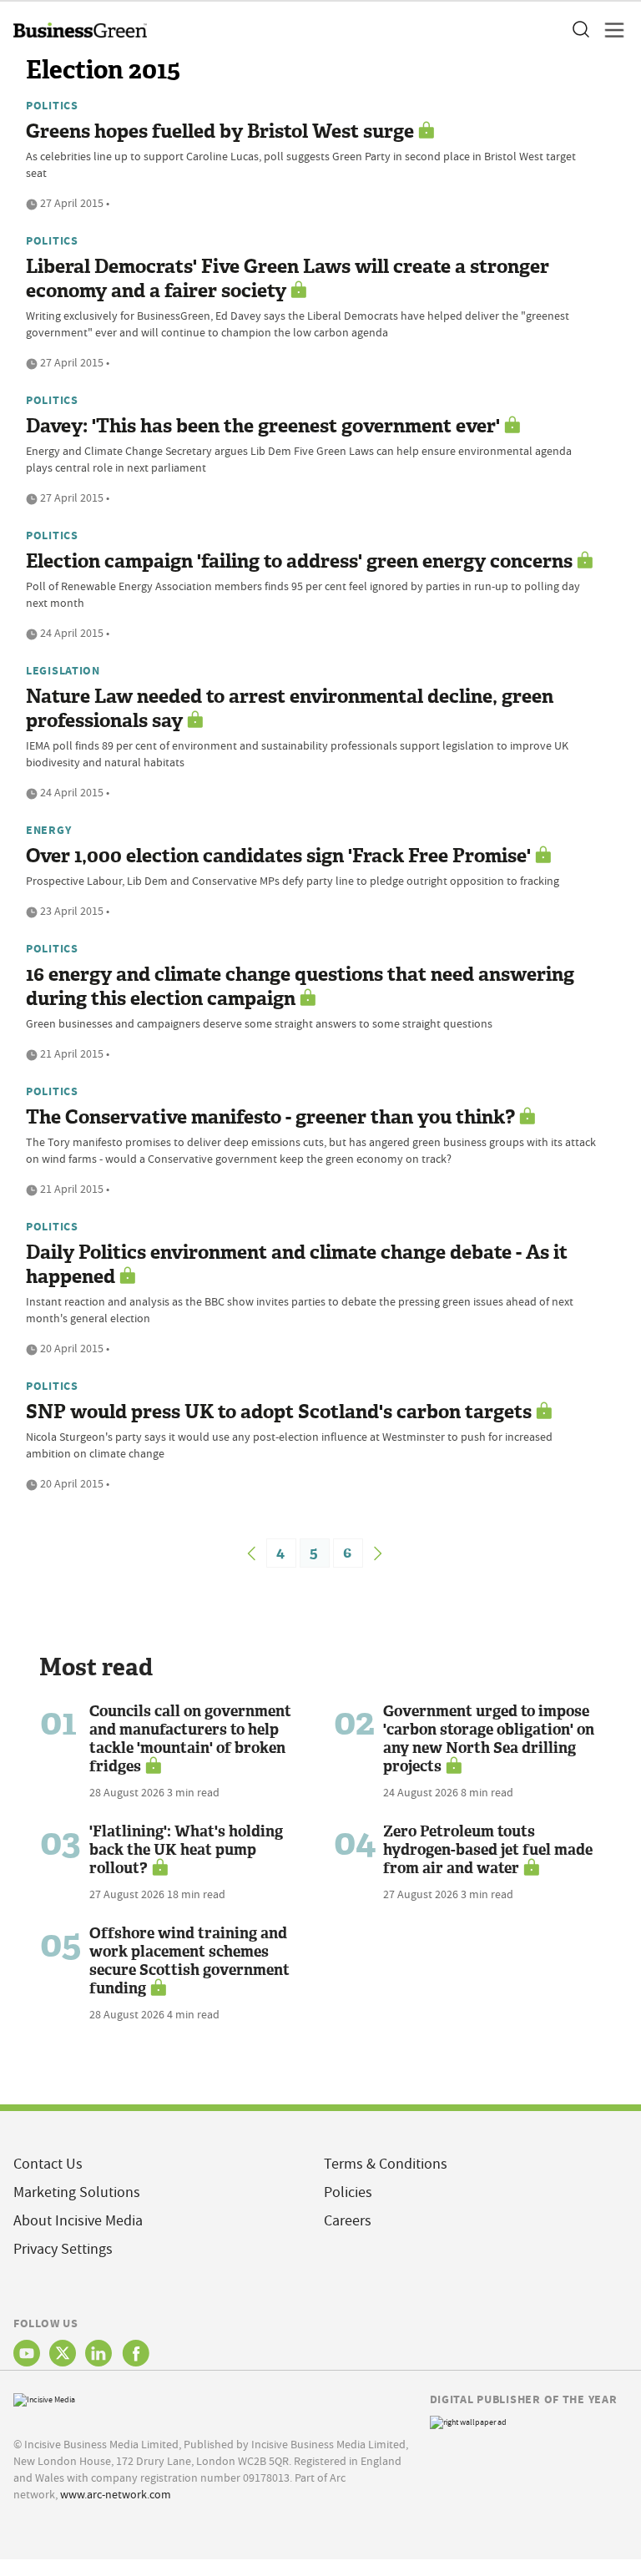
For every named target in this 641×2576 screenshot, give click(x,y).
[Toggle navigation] (609, 30)
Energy (48, 830)
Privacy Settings (63, 2249)
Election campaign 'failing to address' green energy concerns (299, 561)
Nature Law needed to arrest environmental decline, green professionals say (290, 709)
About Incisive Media (78, 2221)
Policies (348, 2192)
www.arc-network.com (116, 2494)
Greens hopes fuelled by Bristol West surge (220, 131)
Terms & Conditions (386, 2164)
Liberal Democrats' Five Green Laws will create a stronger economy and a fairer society (288, 279)
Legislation (63, 670)
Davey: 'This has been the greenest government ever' (263, 426)
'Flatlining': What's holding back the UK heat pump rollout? (186, 1850)
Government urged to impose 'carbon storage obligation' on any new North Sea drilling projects (489, 1739)
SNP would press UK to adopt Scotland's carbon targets (279, 1412)
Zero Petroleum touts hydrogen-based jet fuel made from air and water (488, 1850)
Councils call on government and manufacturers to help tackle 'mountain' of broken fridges (190, 1739)
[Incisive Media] (44, 2398)
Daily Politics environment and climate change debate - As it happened (297, 1265)
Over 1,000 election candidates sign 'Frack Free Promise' (278, 856)
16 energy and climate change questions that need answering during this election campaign (300, 987)
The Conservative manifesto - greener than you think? (270, 1117)
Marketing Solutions (77, 2192)
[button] (580, 30)
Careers (348, 2221)
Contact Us (48, 2164)
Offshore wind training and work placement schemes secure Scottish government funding (189, 1961)
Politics (52, 105)
